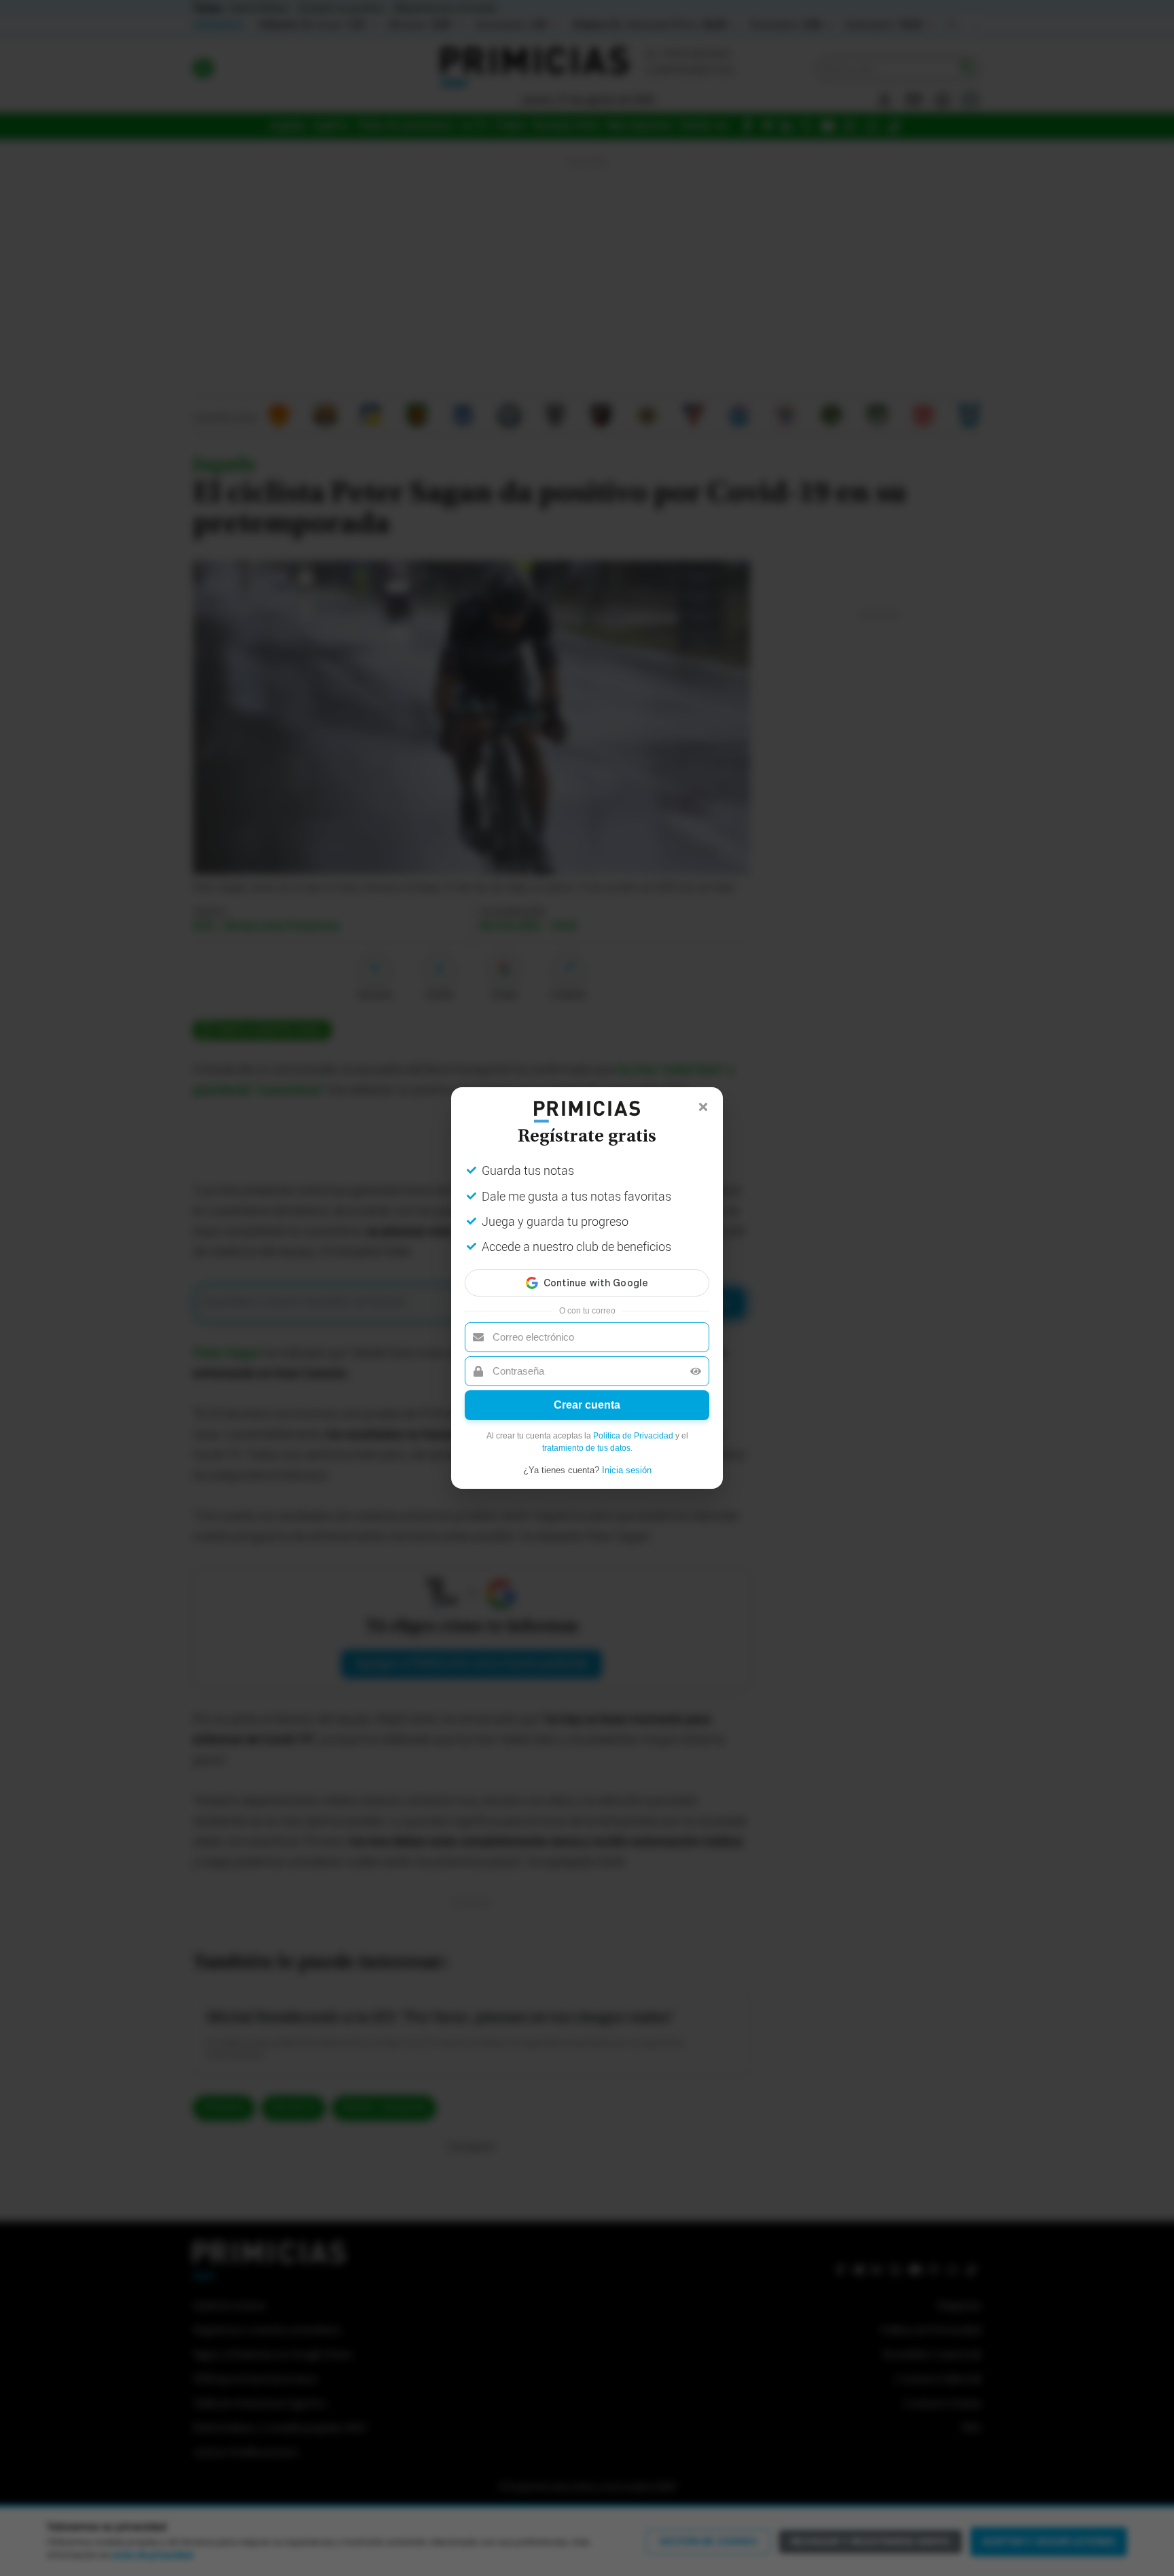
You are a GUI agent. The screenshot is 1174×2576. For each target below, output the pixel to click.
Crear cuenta (587, 1405)
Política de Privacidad (633, 1436)
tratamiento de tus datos (586, 1448)
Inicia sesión (627, 1470)
